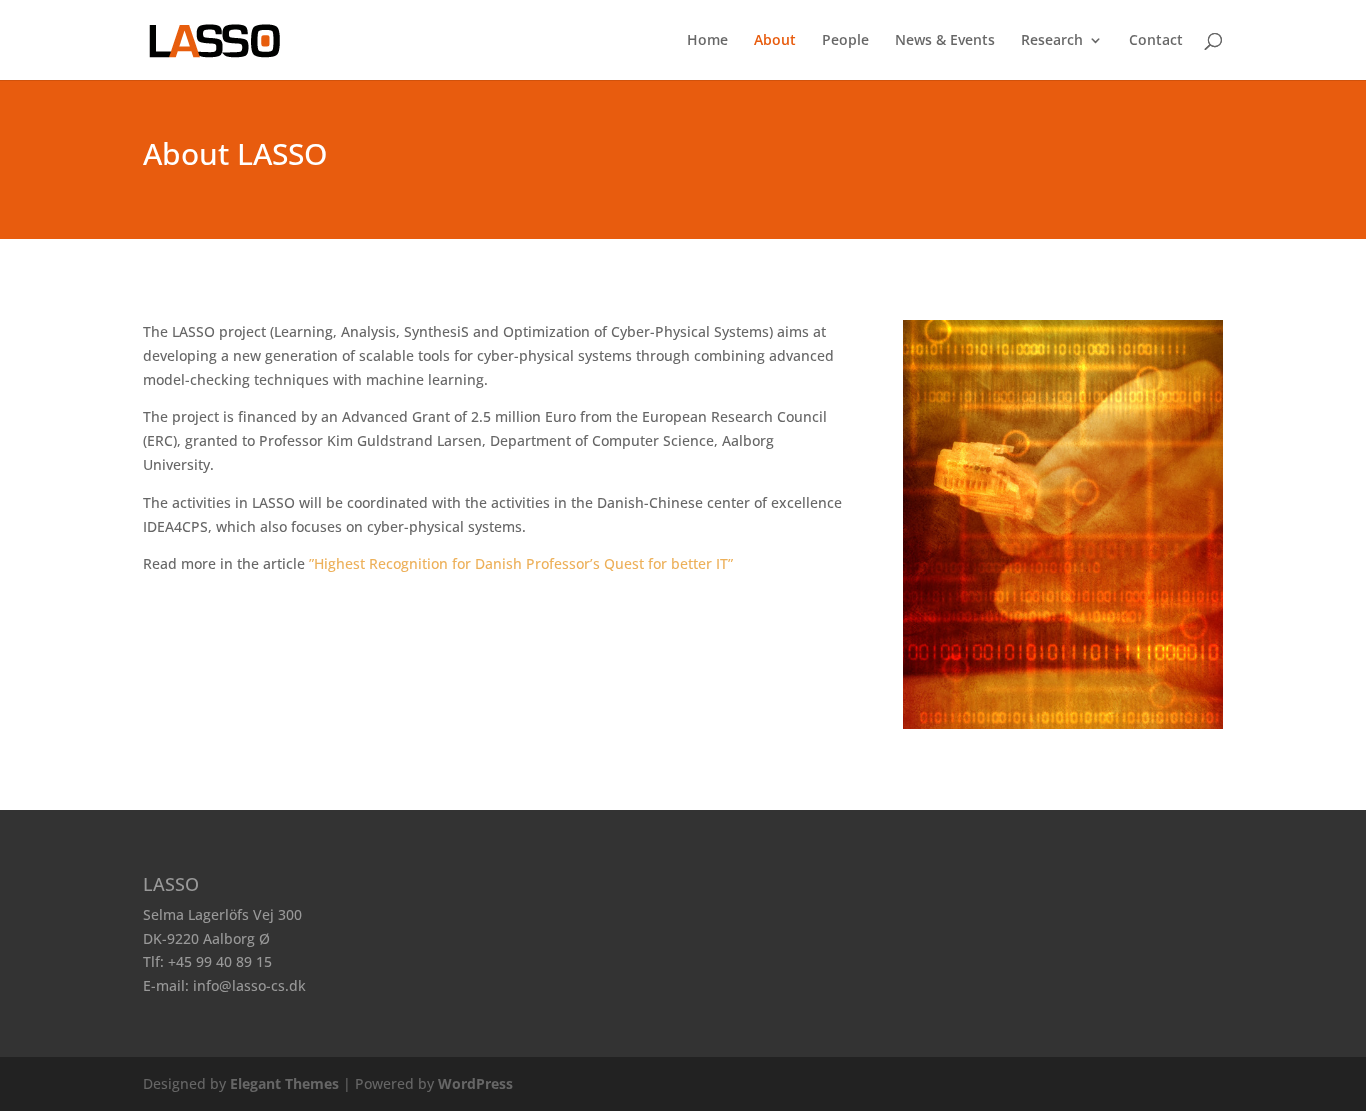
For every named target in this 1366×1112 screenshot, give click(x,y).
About (775, 41)
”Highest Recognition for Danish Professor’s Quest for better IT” (521, 563)
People (845, 41)
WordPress (475, 1083)
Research (1052, 41)
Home (707, 41)
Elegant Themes (284, 1083)
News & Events (945, 41)
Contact (1156, 41)
